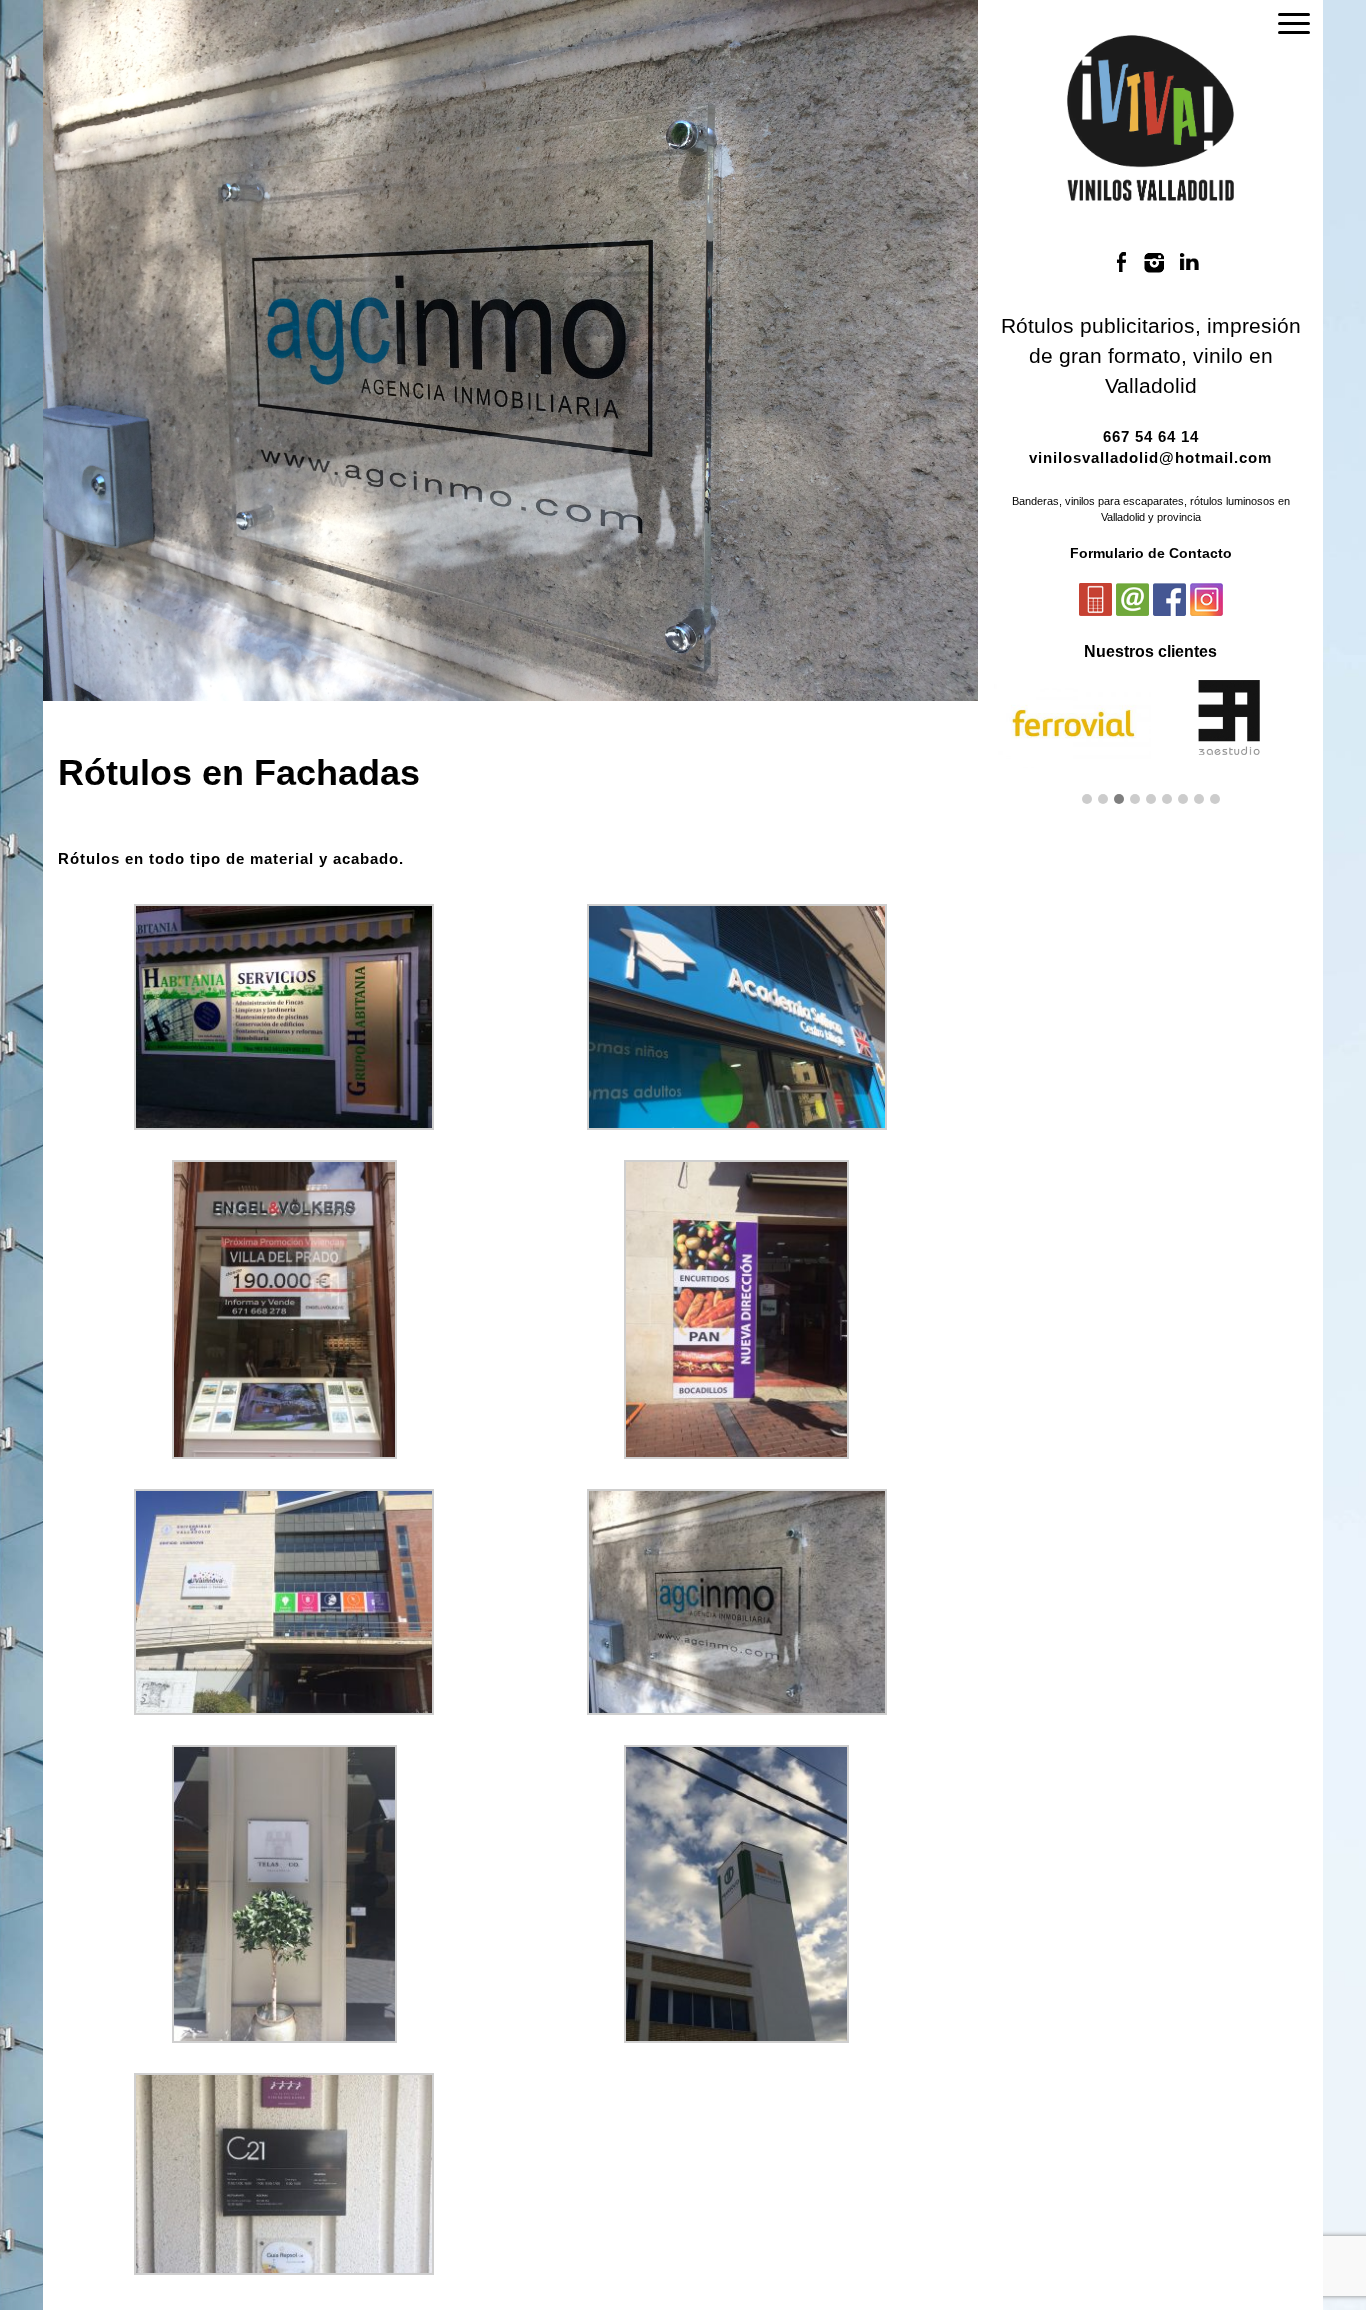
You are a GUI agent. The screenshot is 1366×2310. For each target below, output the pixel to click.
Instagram (1155, 262)
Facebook (1121, 262)
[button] (1087, 800)
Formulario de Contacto (1151, 553)
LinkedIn (1189, 262)
